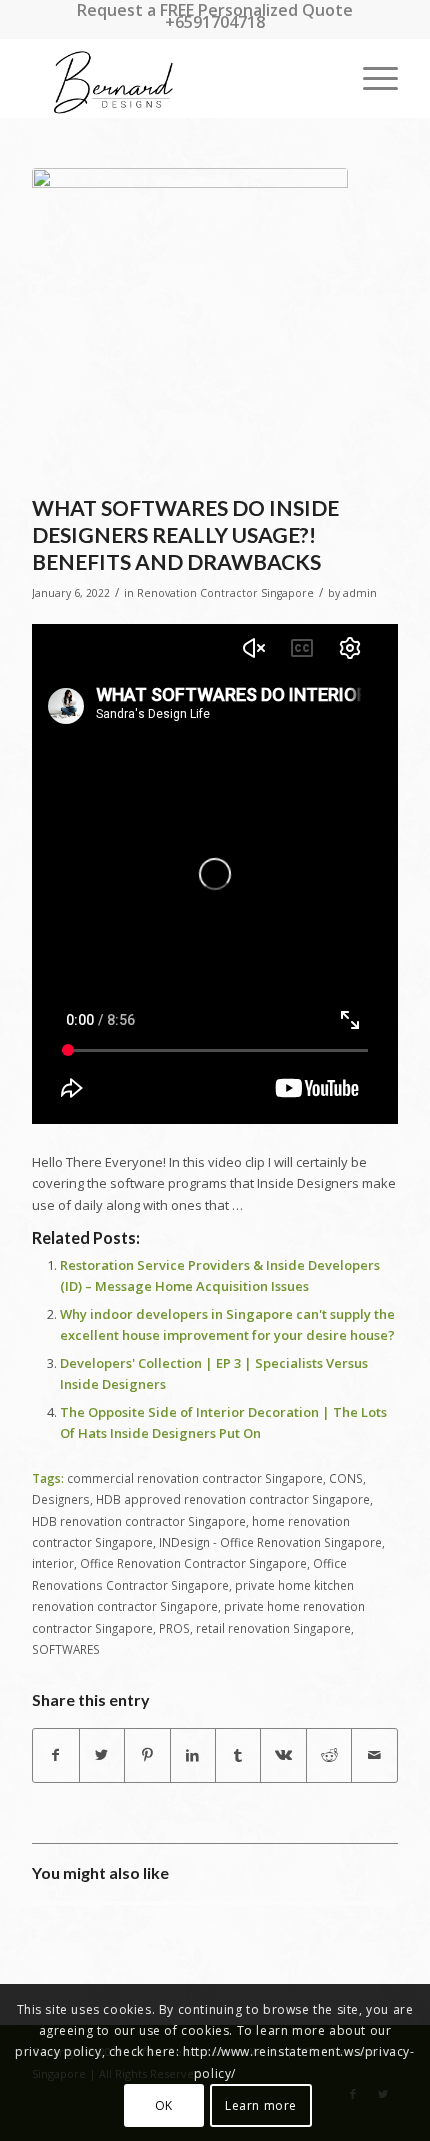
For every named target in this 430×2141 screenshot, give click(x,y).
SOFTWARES (66, 1649)
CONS (346, 1478)
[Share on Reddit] (329, 1755)
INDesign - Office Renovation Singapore (270, 1542)
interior (53, 1563)
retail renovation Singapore (273, 1628)
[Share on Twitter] (102, 1755)
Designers (61, 1499)
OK (164, 2105)
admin (360, 593)
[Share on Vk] (283, 1755)
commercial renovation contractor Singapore (195, 1478)
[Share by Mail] (374, 1755)
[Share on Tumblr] (238, 1755)
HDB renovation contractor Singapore (139, 1521)
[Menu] (370, 78)
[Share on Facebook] (55, 1755)
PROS (174, 1628)
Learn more (261, 2105)
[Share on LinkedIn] (193, 1755)
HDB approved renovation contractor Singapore (233, 1499)
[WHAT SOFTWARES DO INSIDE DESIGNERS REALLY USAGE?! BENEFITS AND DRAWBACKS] (190, 326)
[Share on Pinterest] (147, 1755)
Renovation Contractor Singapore (225, 593)
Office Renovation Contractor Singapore (193, 1563)
